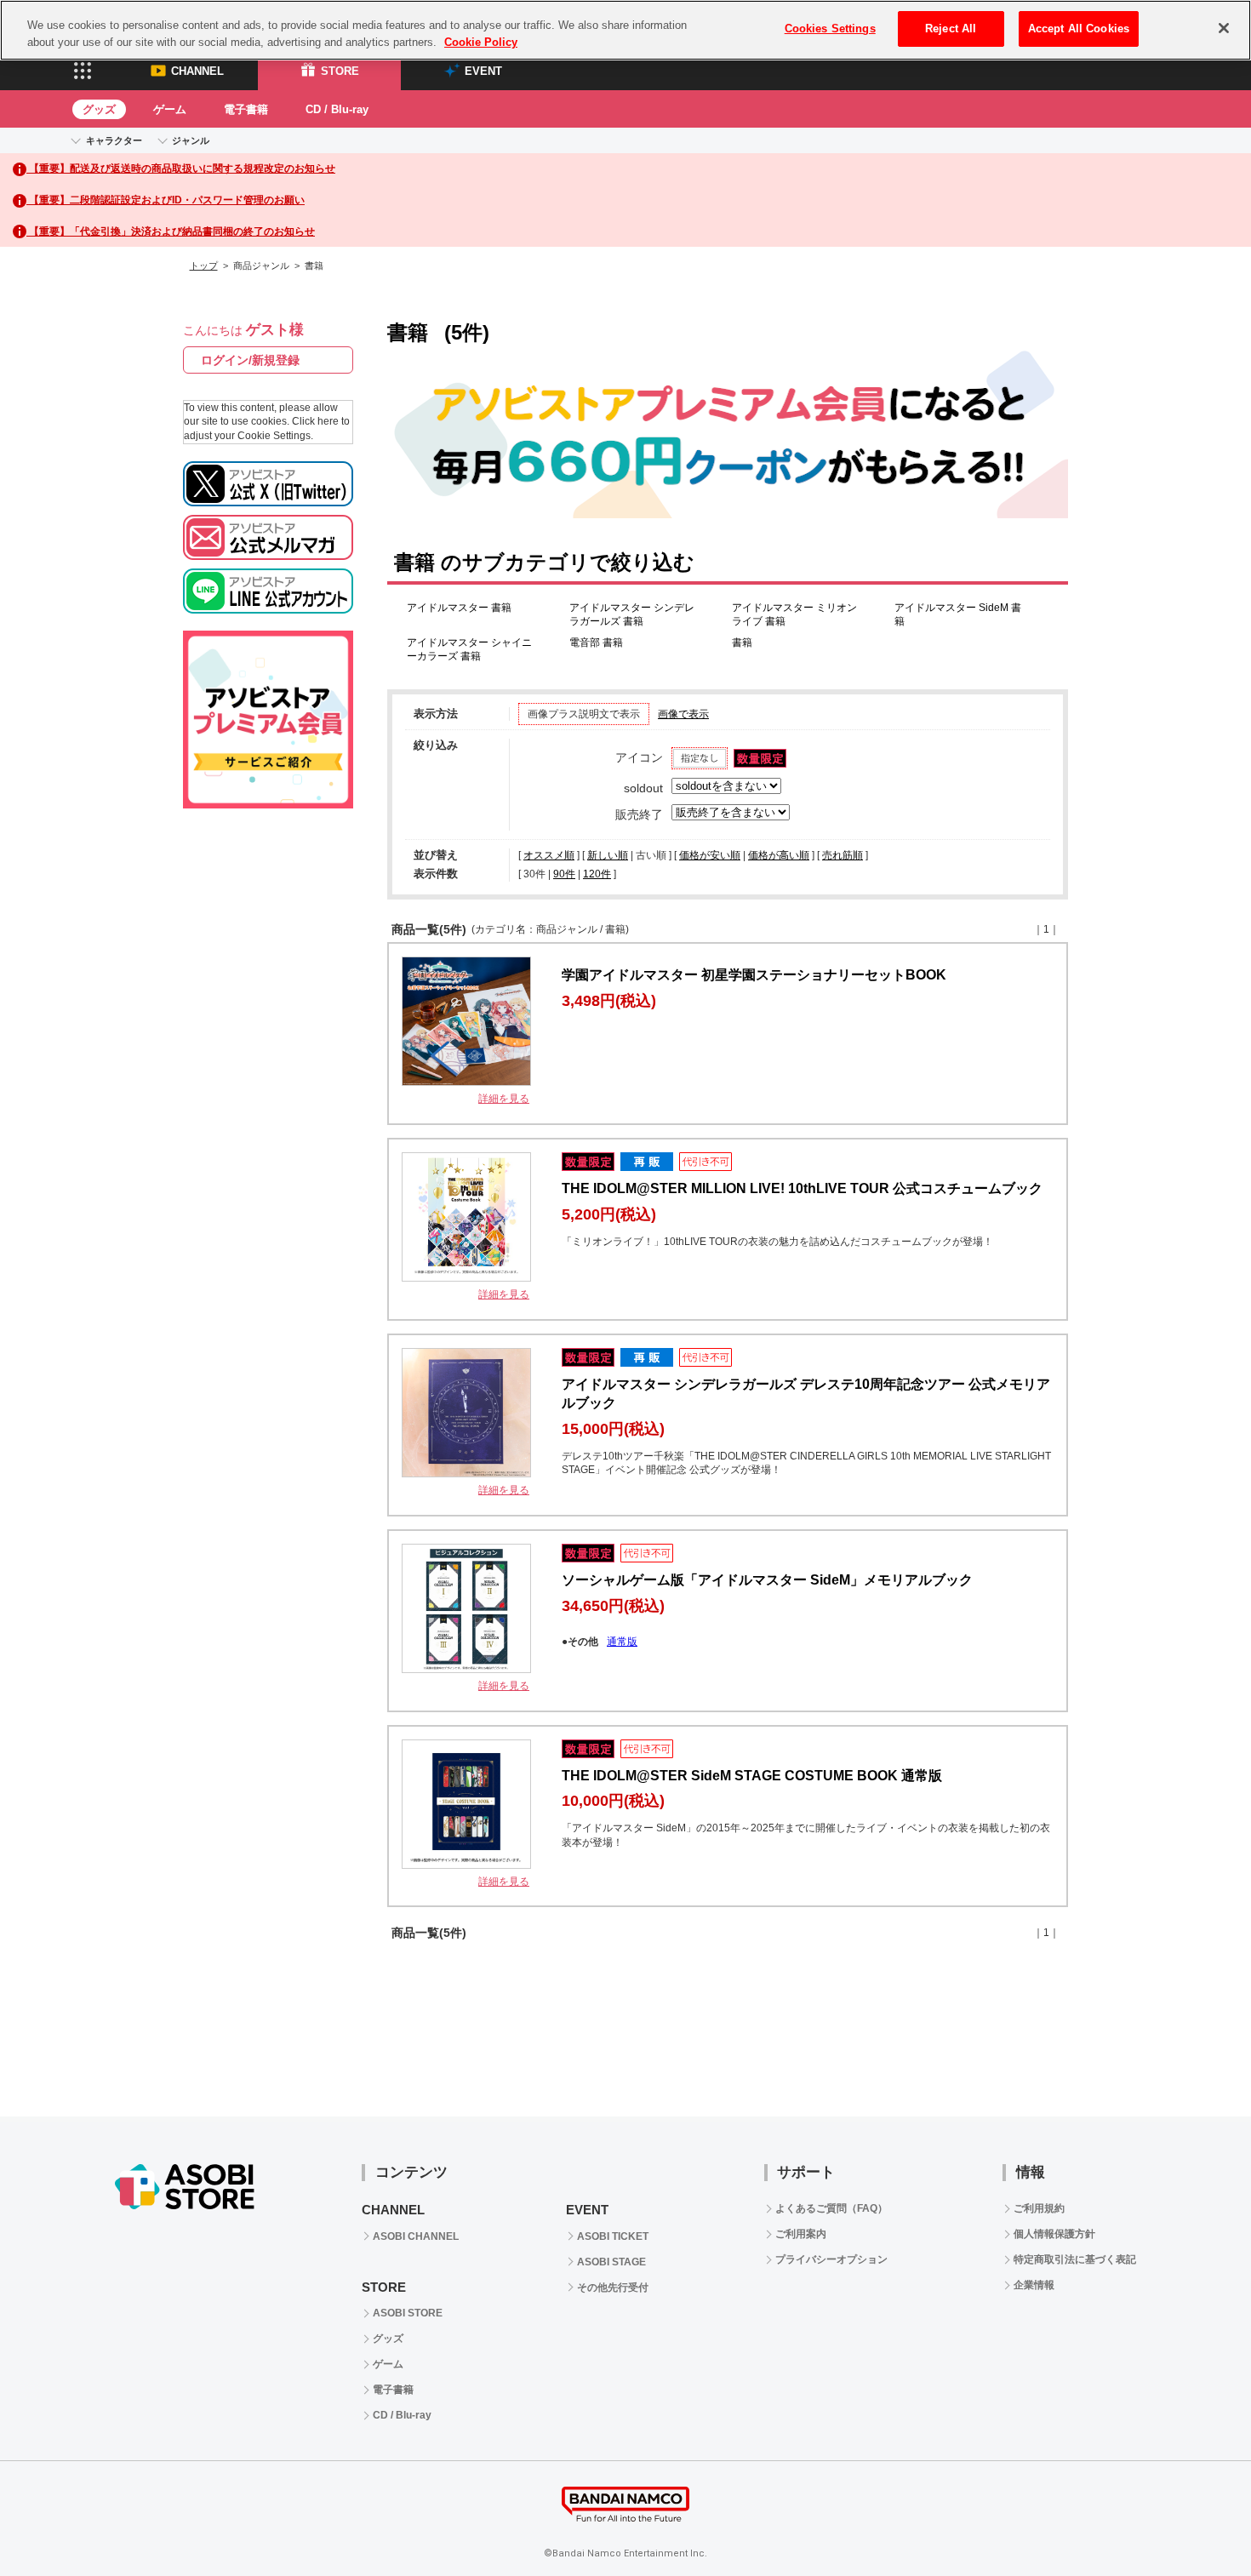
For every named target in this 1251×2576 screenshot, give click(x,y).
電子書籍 (246, 109)
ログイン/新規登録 (250, 360)
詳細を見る (504, 1099)
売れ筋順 (843, 855)
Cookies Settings (830, 29)
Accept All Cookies (1079, 29)
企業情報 (1034, 2285)
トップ (204, 266)
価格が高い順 (779, 855)
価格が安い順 (710, 855)
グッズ (99, 109)
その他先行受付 (613, 2288)
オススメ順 (549, 855)
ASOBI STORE (408, 2313)
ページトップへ (1196, 2521)
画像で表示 (683, 714)
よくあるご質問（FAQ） (831, 2208)
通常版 (622, 1642)
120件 (597, 874)
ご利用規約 (1039, 2208)
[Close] (1224, 28)
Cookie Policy (481, 42)
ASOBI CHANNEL (416, 2236)
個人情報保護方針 (1054, 2234)
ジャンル (191, 140)
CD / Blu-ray (337, 109)
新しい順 (608, 855)
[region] (625, 30)
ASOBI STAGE (611, 2262)
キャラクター (114, 140)
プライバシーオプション (831, 2259)
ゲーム (170, 109)
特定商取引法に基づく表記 (1075, 2259)
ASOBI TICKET (613, 2236)
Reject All (951, 29)
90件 (564, 874)
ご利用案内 (801, 2234)
